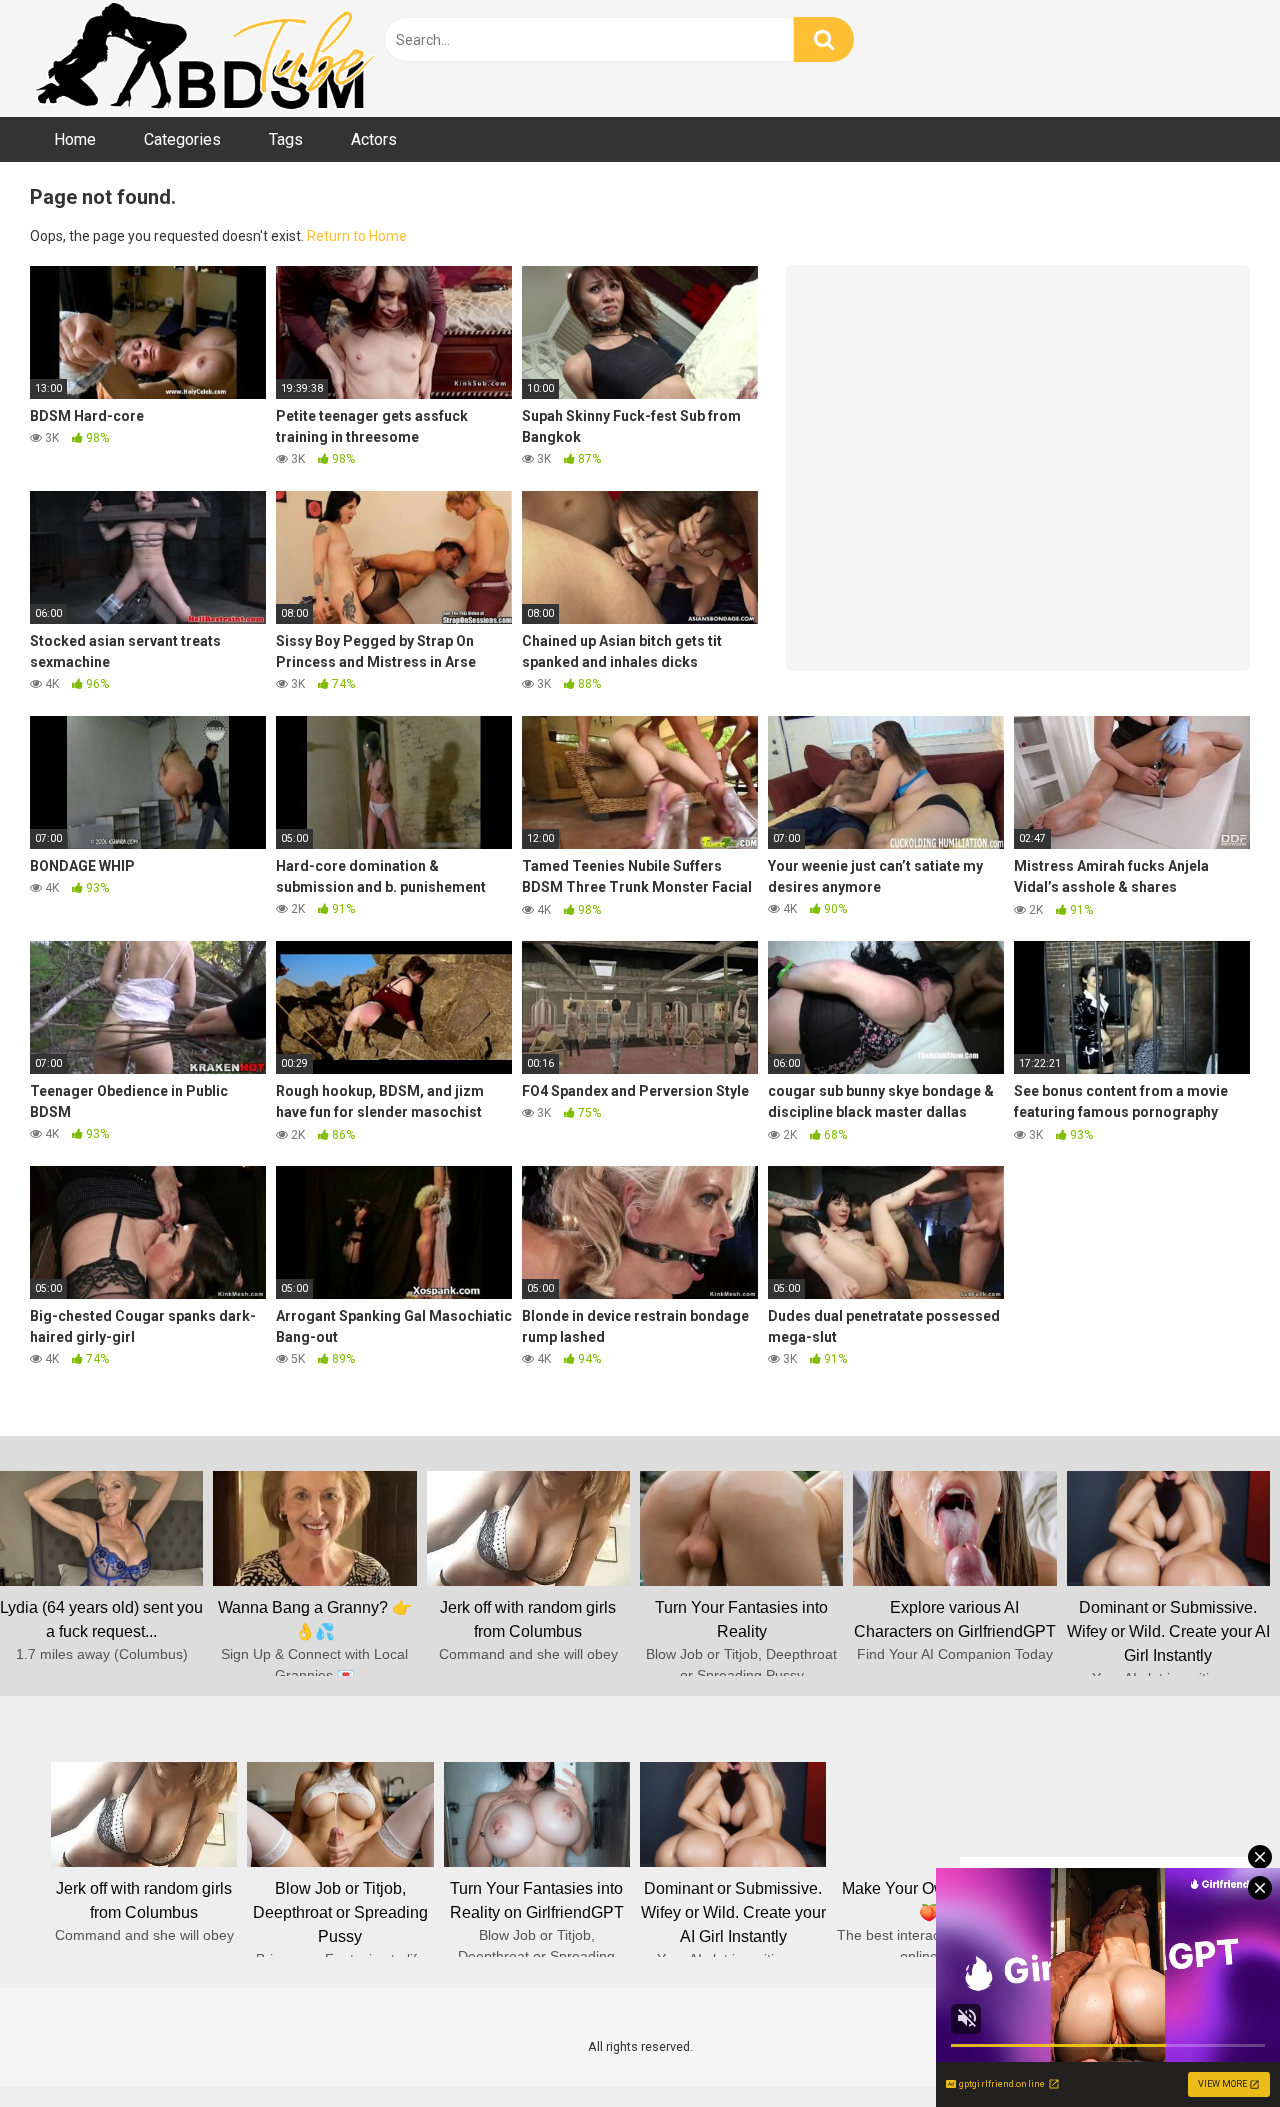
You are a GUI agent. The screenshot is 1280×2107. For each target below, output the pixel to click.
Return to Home (357, 236)
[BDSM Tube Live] (205, 58)
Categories (182, 139)
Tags (286, 139)
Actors (374, 139)
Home (75, 139)
